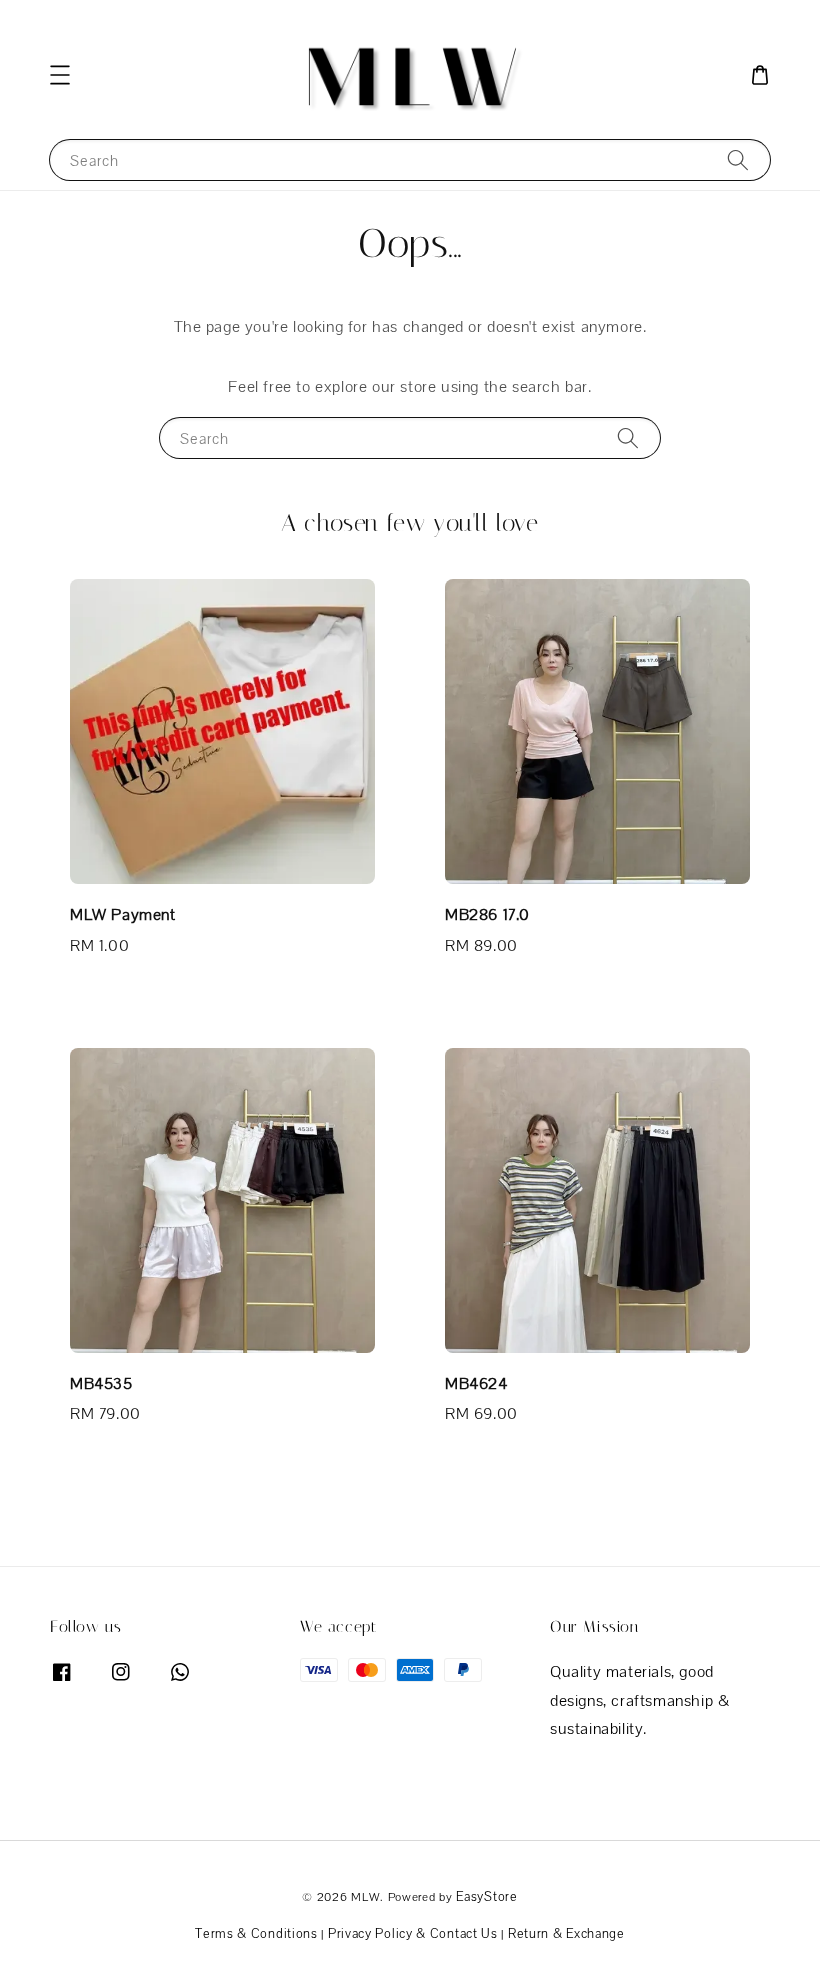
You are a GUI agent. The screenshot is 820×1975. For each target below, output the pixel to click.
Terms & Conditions (256, 1933)
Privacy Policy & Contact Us (413, 1933)
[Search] (738, 159)
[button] (60, 75)
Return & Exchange (566, 1933)
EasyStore (486, 1896)
